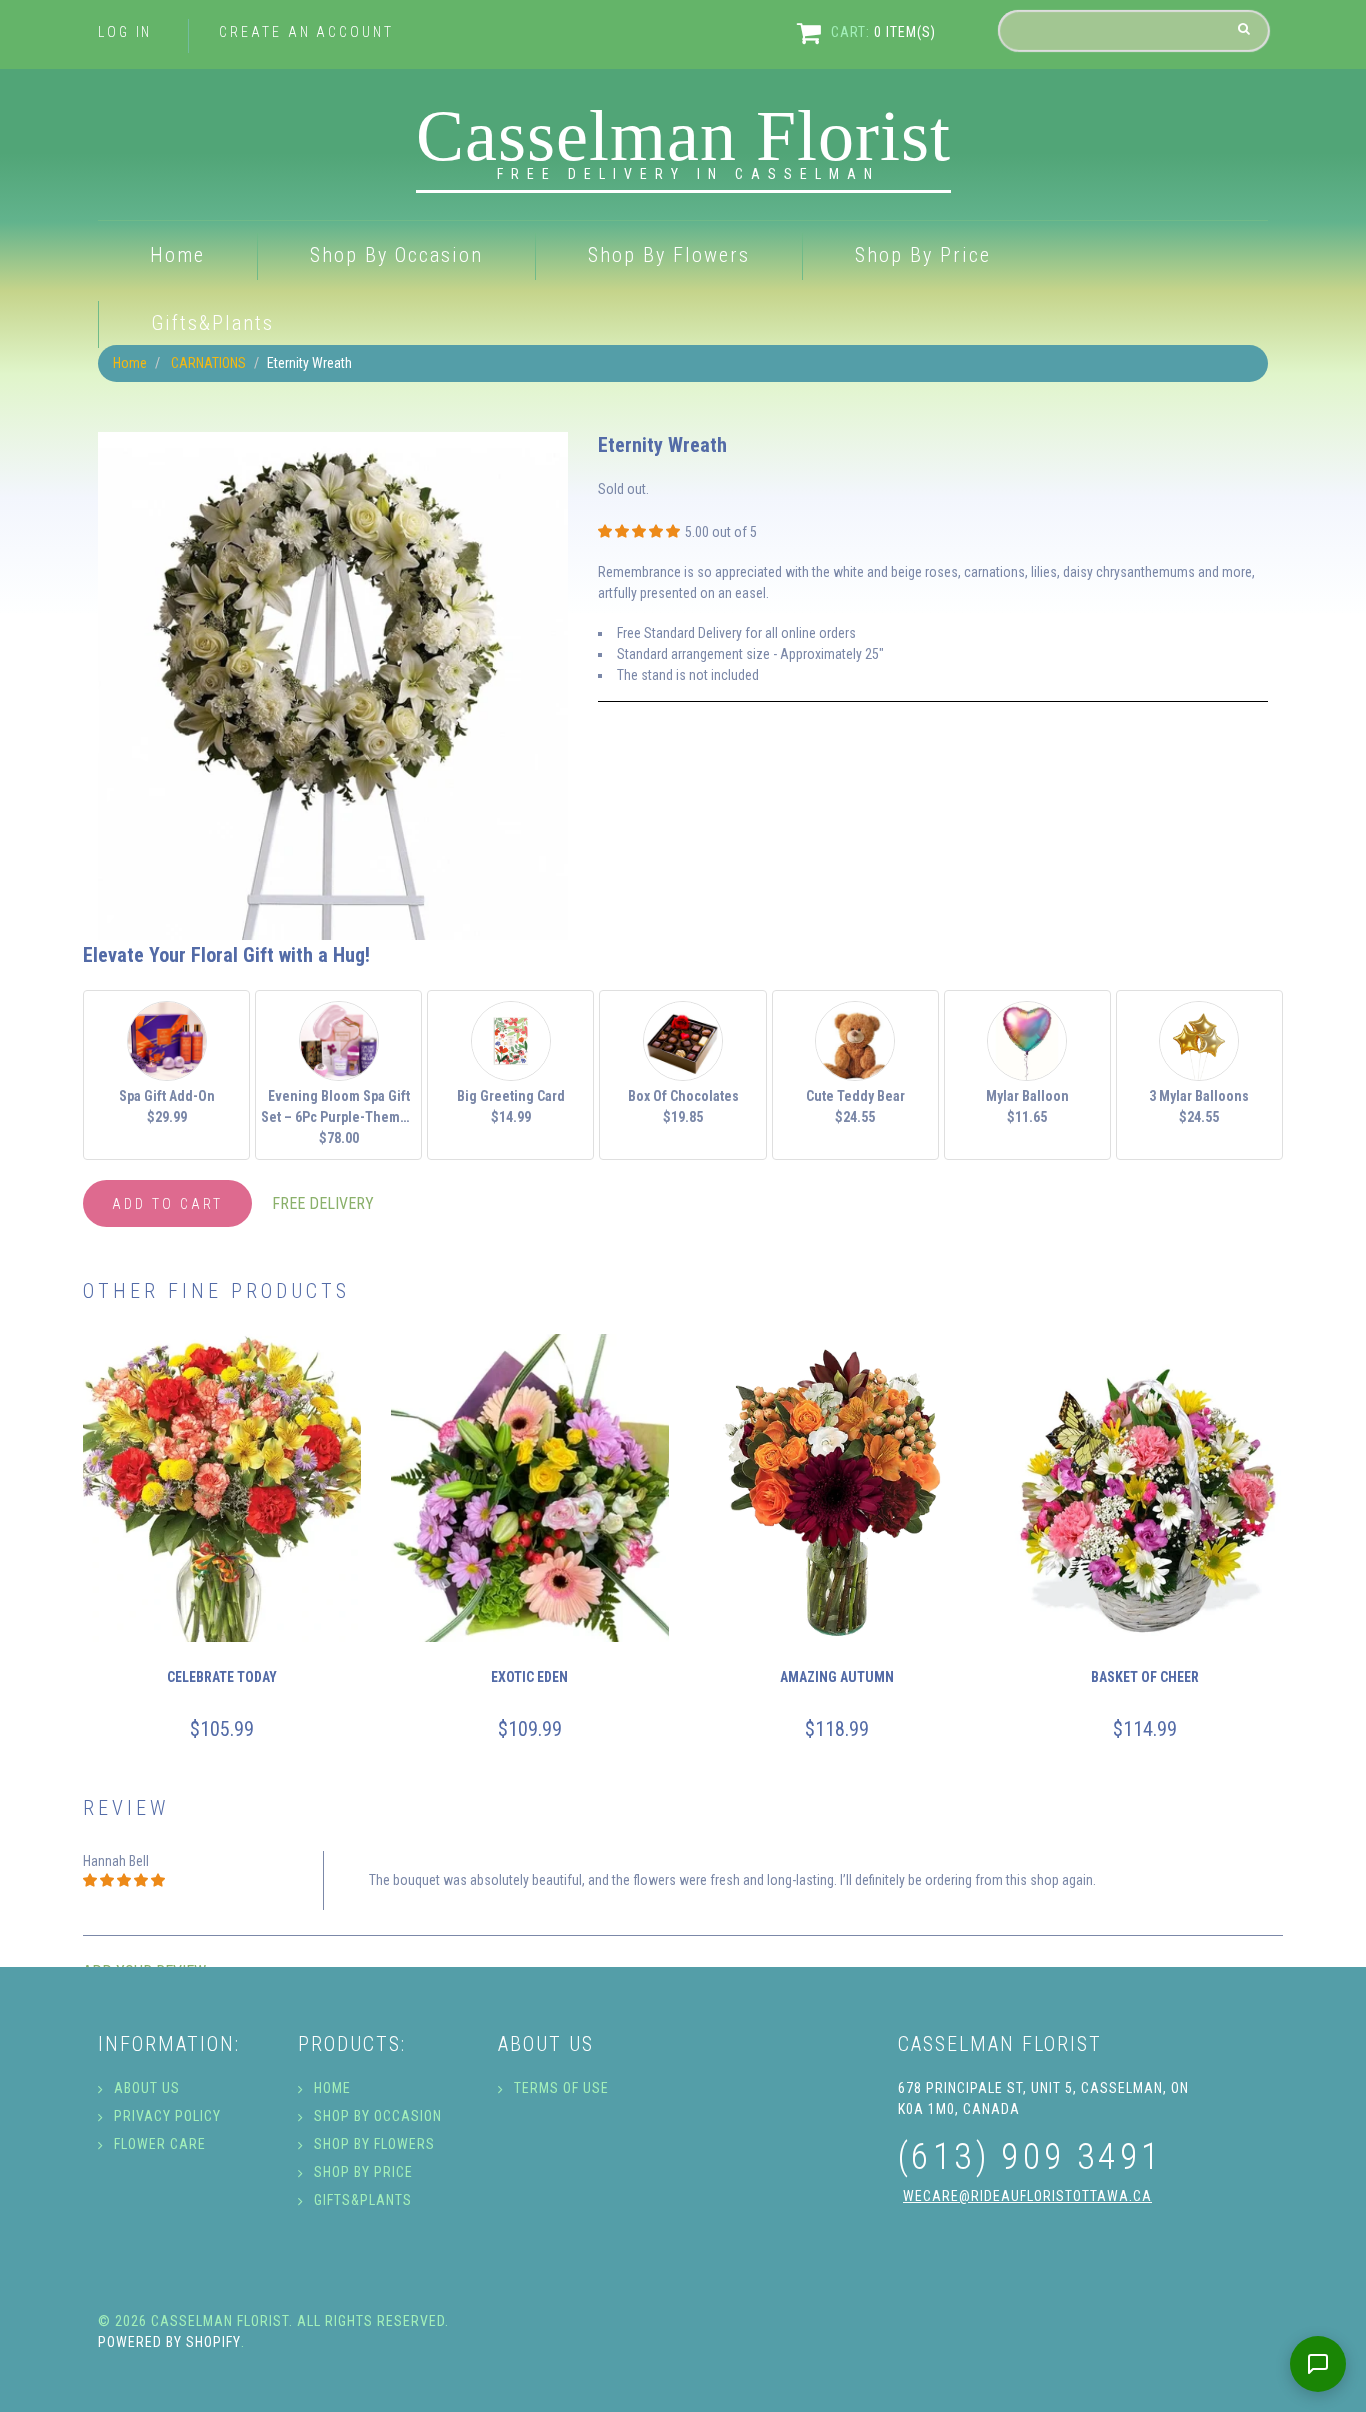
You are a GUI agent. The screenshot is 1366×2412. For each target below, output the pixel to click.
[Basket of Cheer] (1145, 1488)
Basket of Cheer (1144, 1677)
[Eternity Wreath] (333, 442)
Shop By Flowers (669, 255)
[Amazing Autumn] (837, 1488)
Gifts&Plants (212, 323)
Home (177, 255)
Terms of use (561, 2088)
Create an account (306, 32)
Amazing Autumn (837, 1677)
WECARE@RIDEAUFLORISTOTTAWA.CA (1027, 2196)
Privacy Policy (167, 2116)
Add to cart (167, 1204)
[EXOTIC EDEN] (530, 1488)
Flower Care (160, 2144)
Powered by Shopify (169, 2342)
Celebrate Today (222, 1677)
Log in (125, 32)
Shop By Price (923, 255)
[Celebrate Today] (222, 1488)
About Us (147, 2088)
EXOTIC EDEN (529, 1677)
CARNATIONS (208, 363)
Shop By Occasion (396, 255)
